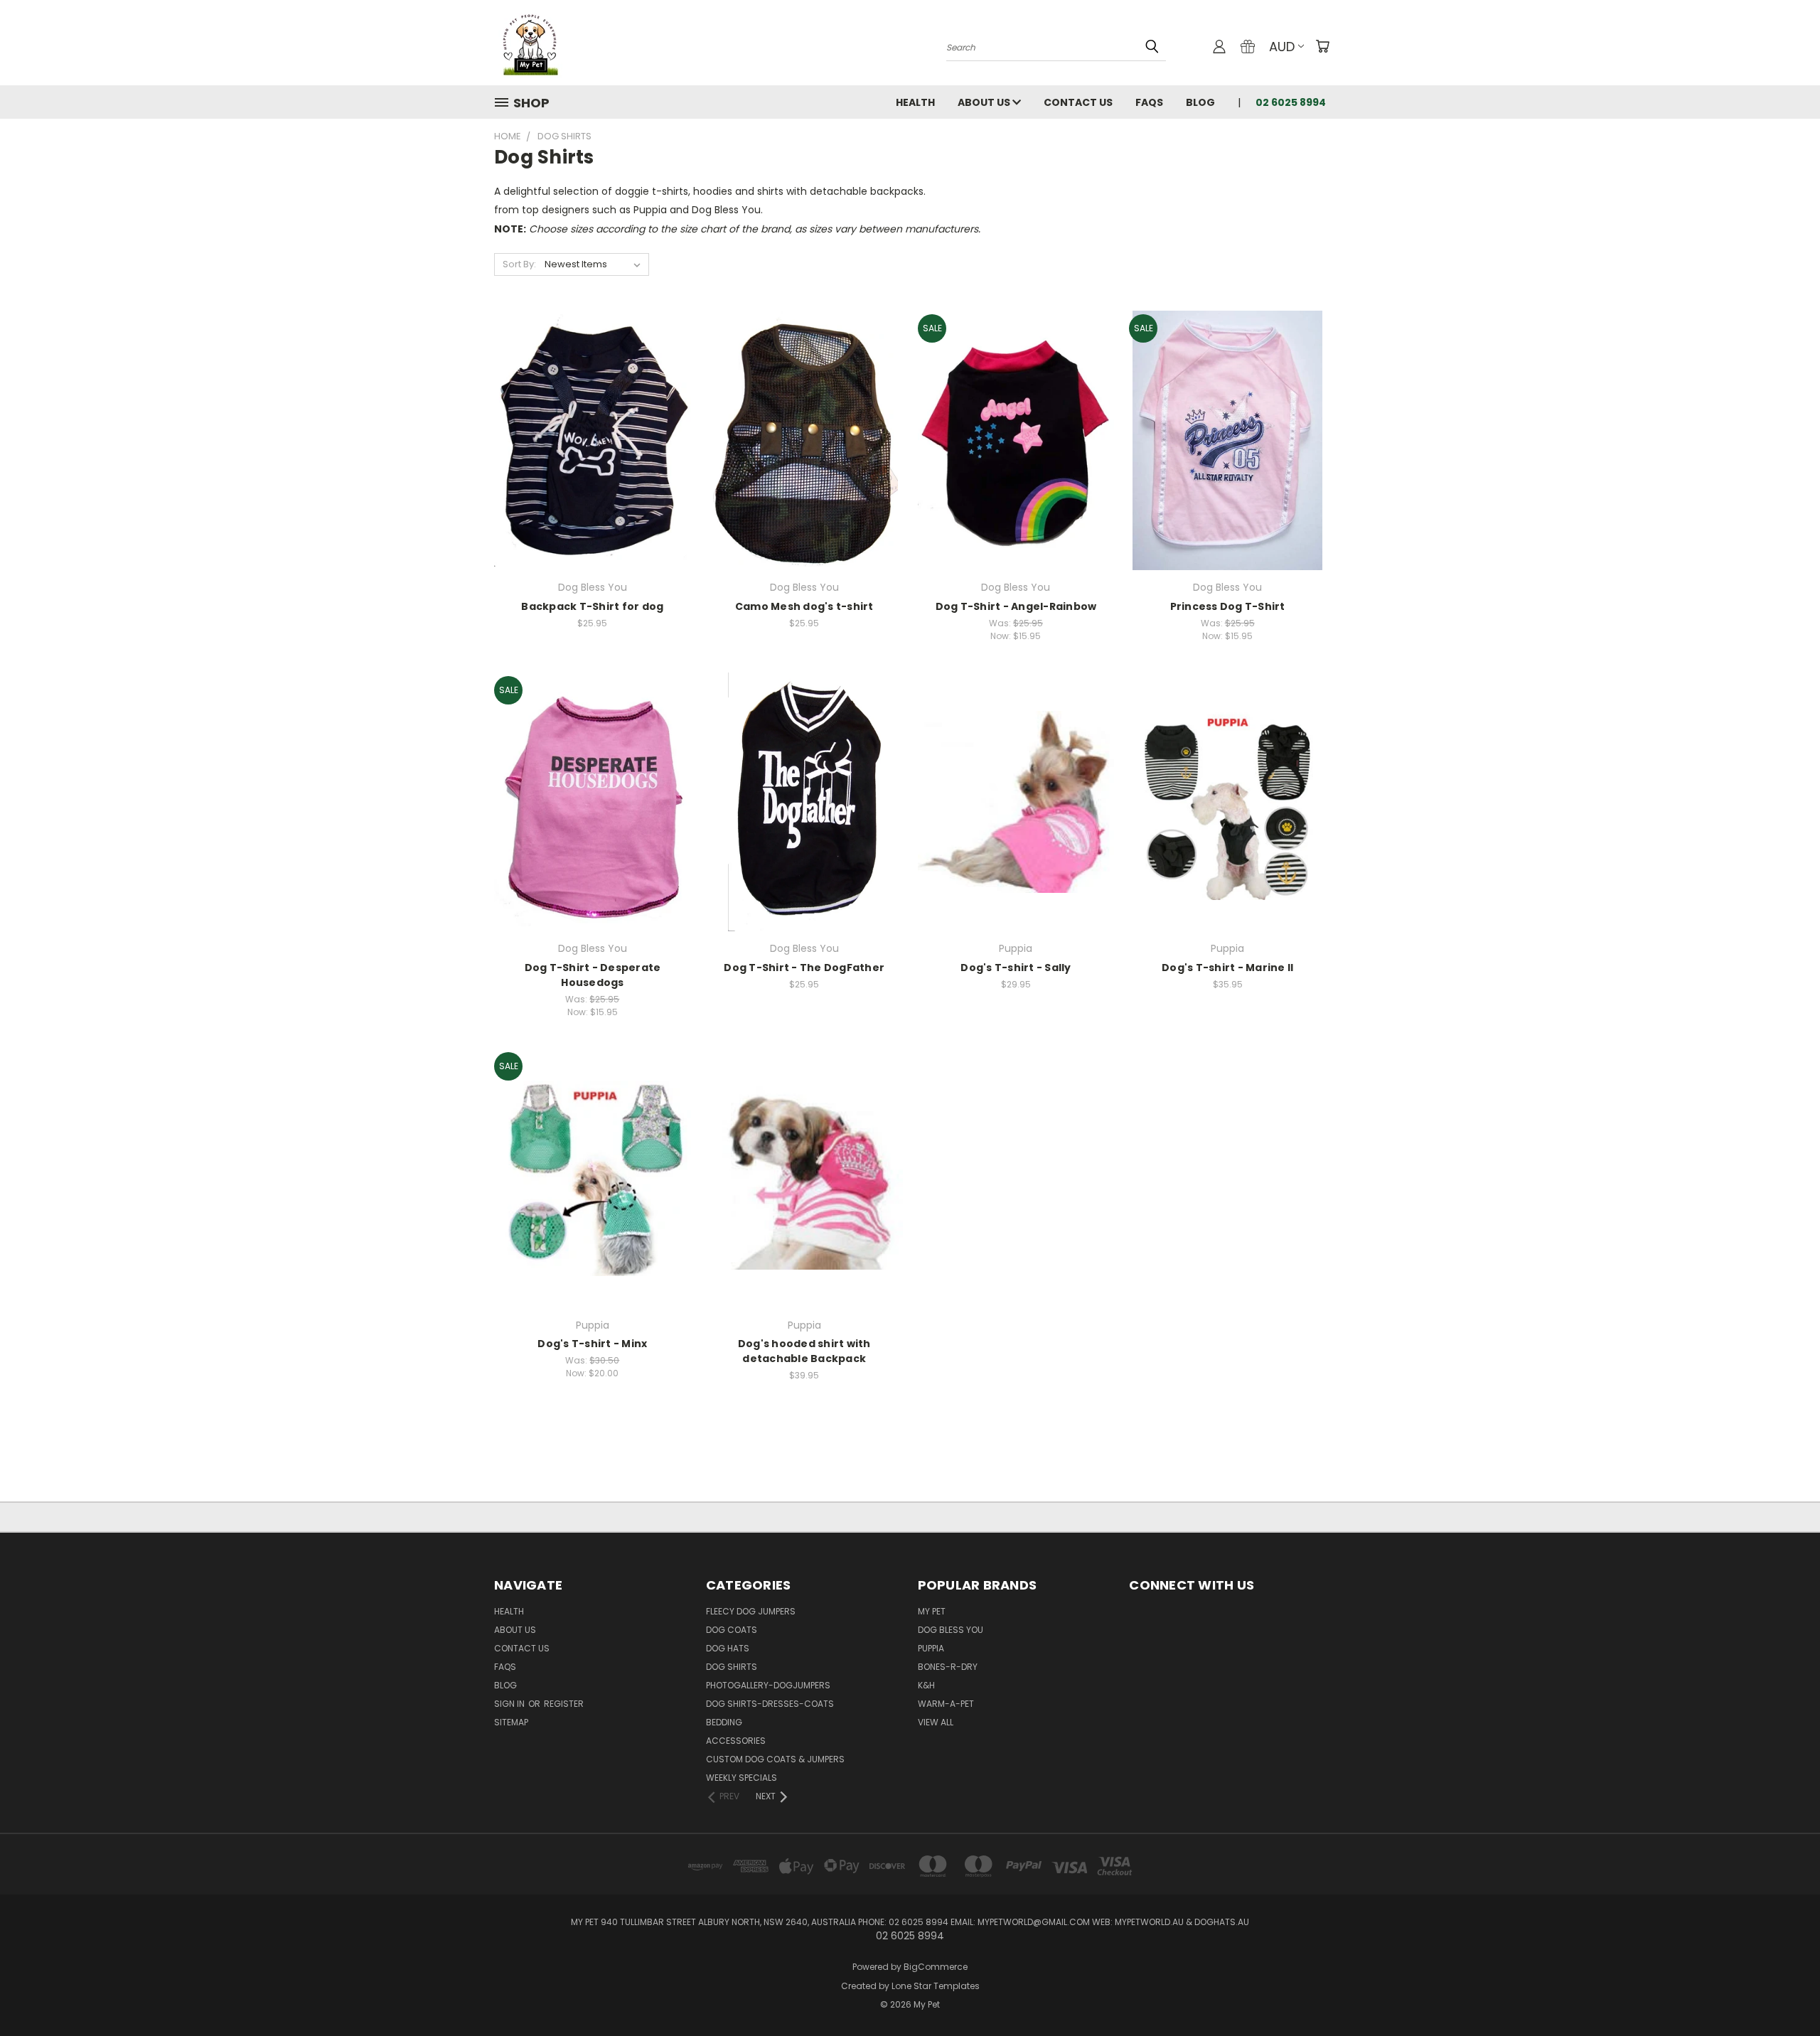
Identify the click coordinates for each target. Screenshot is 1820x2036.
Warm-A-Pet (946, 1704)
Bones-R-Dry (948, 1667)
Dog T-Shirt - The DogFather (804, 968)
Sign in (510, 1704)
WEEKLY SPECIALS (742, 1778)
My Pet (932, 1611)
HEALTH (915, 102)
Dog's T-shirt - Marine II (1227, 968)
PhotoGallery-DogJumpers (768, 1685)
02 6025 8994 (1291, 102)
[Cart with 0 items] (1322, 46)
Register (564, 1704)
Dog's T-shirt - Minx (592, 1344)
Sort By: (519, 264)
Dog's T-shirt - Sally (1016, 968)
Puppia (931, 1648)
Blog (1200, 102)
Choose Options (593, 465)
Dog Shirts (732, 1667)
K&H (926, 1685)
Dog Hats (728, 1648)
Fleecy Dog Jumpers (751, 1611)
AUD (1282, 47)
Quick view (592, 411)
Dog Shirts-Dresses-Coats (770, 1704)
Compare (588, 439)
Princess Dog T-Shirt (1228, 606)
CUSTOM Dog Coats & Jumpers (775, 1759)
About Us (985, 102)
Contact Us (1078, 102)
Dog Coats (732, 1630)
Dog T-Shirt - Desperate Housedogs (593, 975)
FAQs (1149, 102)
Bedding (724, 1722)
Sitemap (511, 1722)
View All (936, 1722)
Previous (1783, 1992)
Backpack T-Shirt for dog (592, 606)
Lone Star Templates (936, 1986)
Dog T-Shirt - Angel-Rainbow (1016, 606)
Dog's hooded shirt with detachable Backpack (804, 1351)
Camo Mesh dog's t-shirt (804, 606)
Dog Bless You (951, 1630)
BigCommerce (936, 1967)
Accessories (736, 1741)
